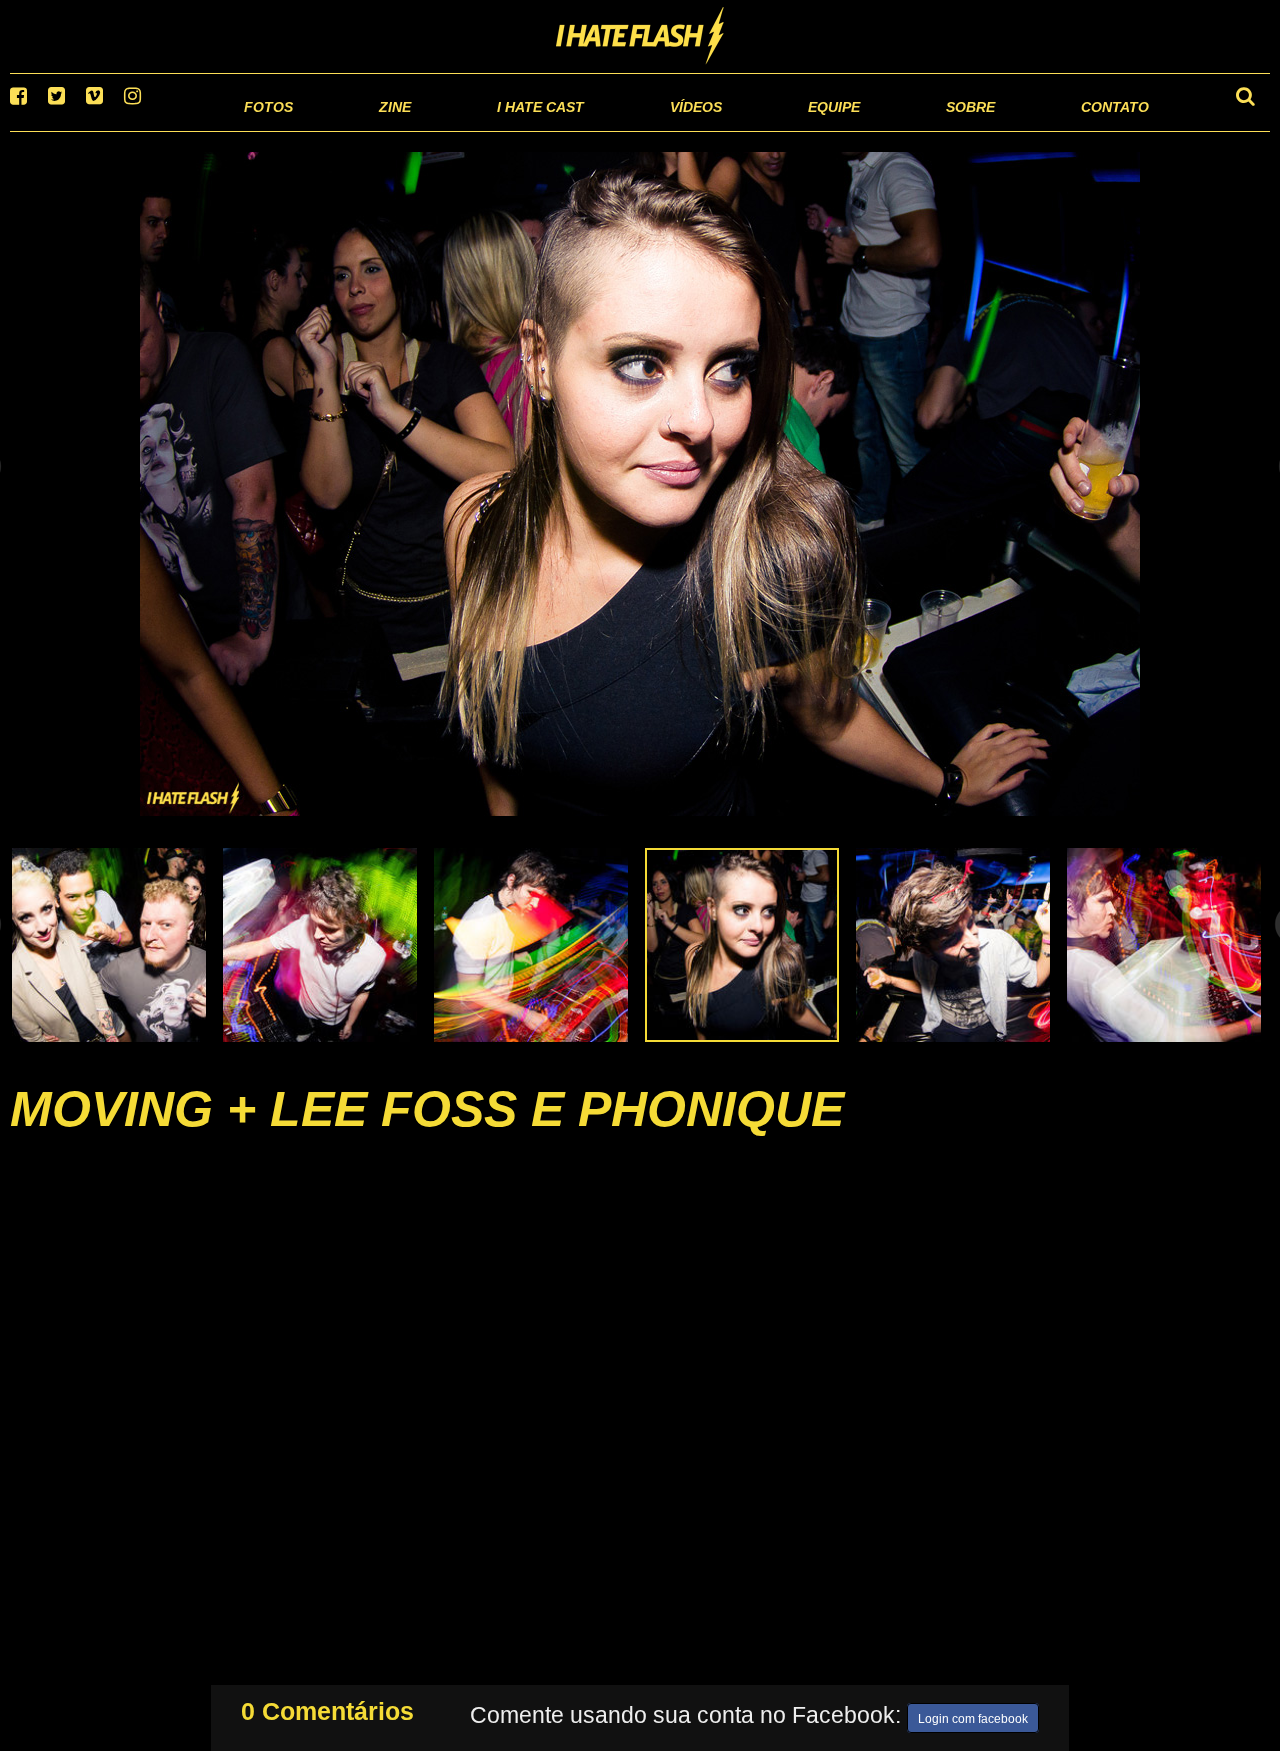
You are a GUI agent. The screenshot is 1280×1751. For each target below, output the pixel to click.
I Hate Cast (433, 129)
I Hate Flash (640, 37)
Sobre (930, 129)
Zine (265, 129)
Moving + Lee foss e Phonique (427, 1134)
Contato (1096, 129)
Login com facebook (973, 1715)
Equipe (776, 129)
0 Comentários (327, 1707)
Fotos (130, 129)
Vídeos (619, 129)
